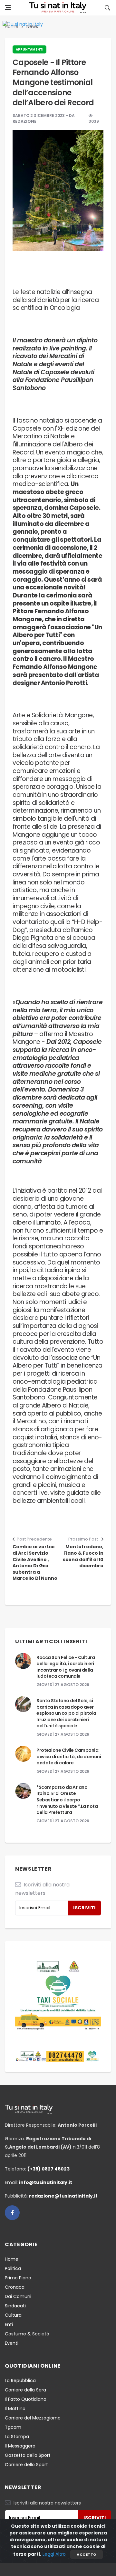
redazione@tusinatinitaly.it (63, 2196)
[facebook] (12, 2213)
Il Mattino (15, 2409)
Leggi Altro (54, 2554)
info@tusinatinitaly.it (46, 2182)
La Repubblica (20, 2380)
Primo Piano (18, 2278)
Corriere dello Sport (26, 2465)
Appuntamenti (29, 49)
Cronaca (15, 2287)
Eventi (12, 2343)
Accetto (86, 2554)
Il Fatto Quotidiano (26, 2399)
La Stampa (17, 2437)
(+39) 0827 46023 (48, 2169)
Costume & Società (27, 2334)
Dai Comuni (18, 2296)
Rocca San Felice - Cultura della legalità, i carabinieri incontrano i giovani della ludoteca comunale (66, 1667)
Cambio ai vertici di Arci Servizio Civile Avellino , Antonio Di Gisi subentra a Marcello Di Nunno (35, 1563)
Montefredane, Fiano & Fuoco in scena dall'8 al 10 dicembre (83, 1556)
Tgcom (13, 2427)
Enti (9, 2324)
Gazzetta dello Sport (28, 2455)
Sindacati (15, 2306)
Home (12, 2259)
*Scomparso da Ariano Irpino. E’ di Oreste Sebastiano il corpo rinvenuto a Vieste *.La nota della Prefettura (67, 1800)
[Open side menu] (8, 7)
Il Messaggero (20, 2446)
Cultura (13, 2315)
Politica (13, 2268)
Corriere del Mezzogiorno (33, 2418)
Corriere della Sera (25, 2390)
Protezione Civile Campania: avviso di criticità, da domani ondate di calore (69, 1756)
